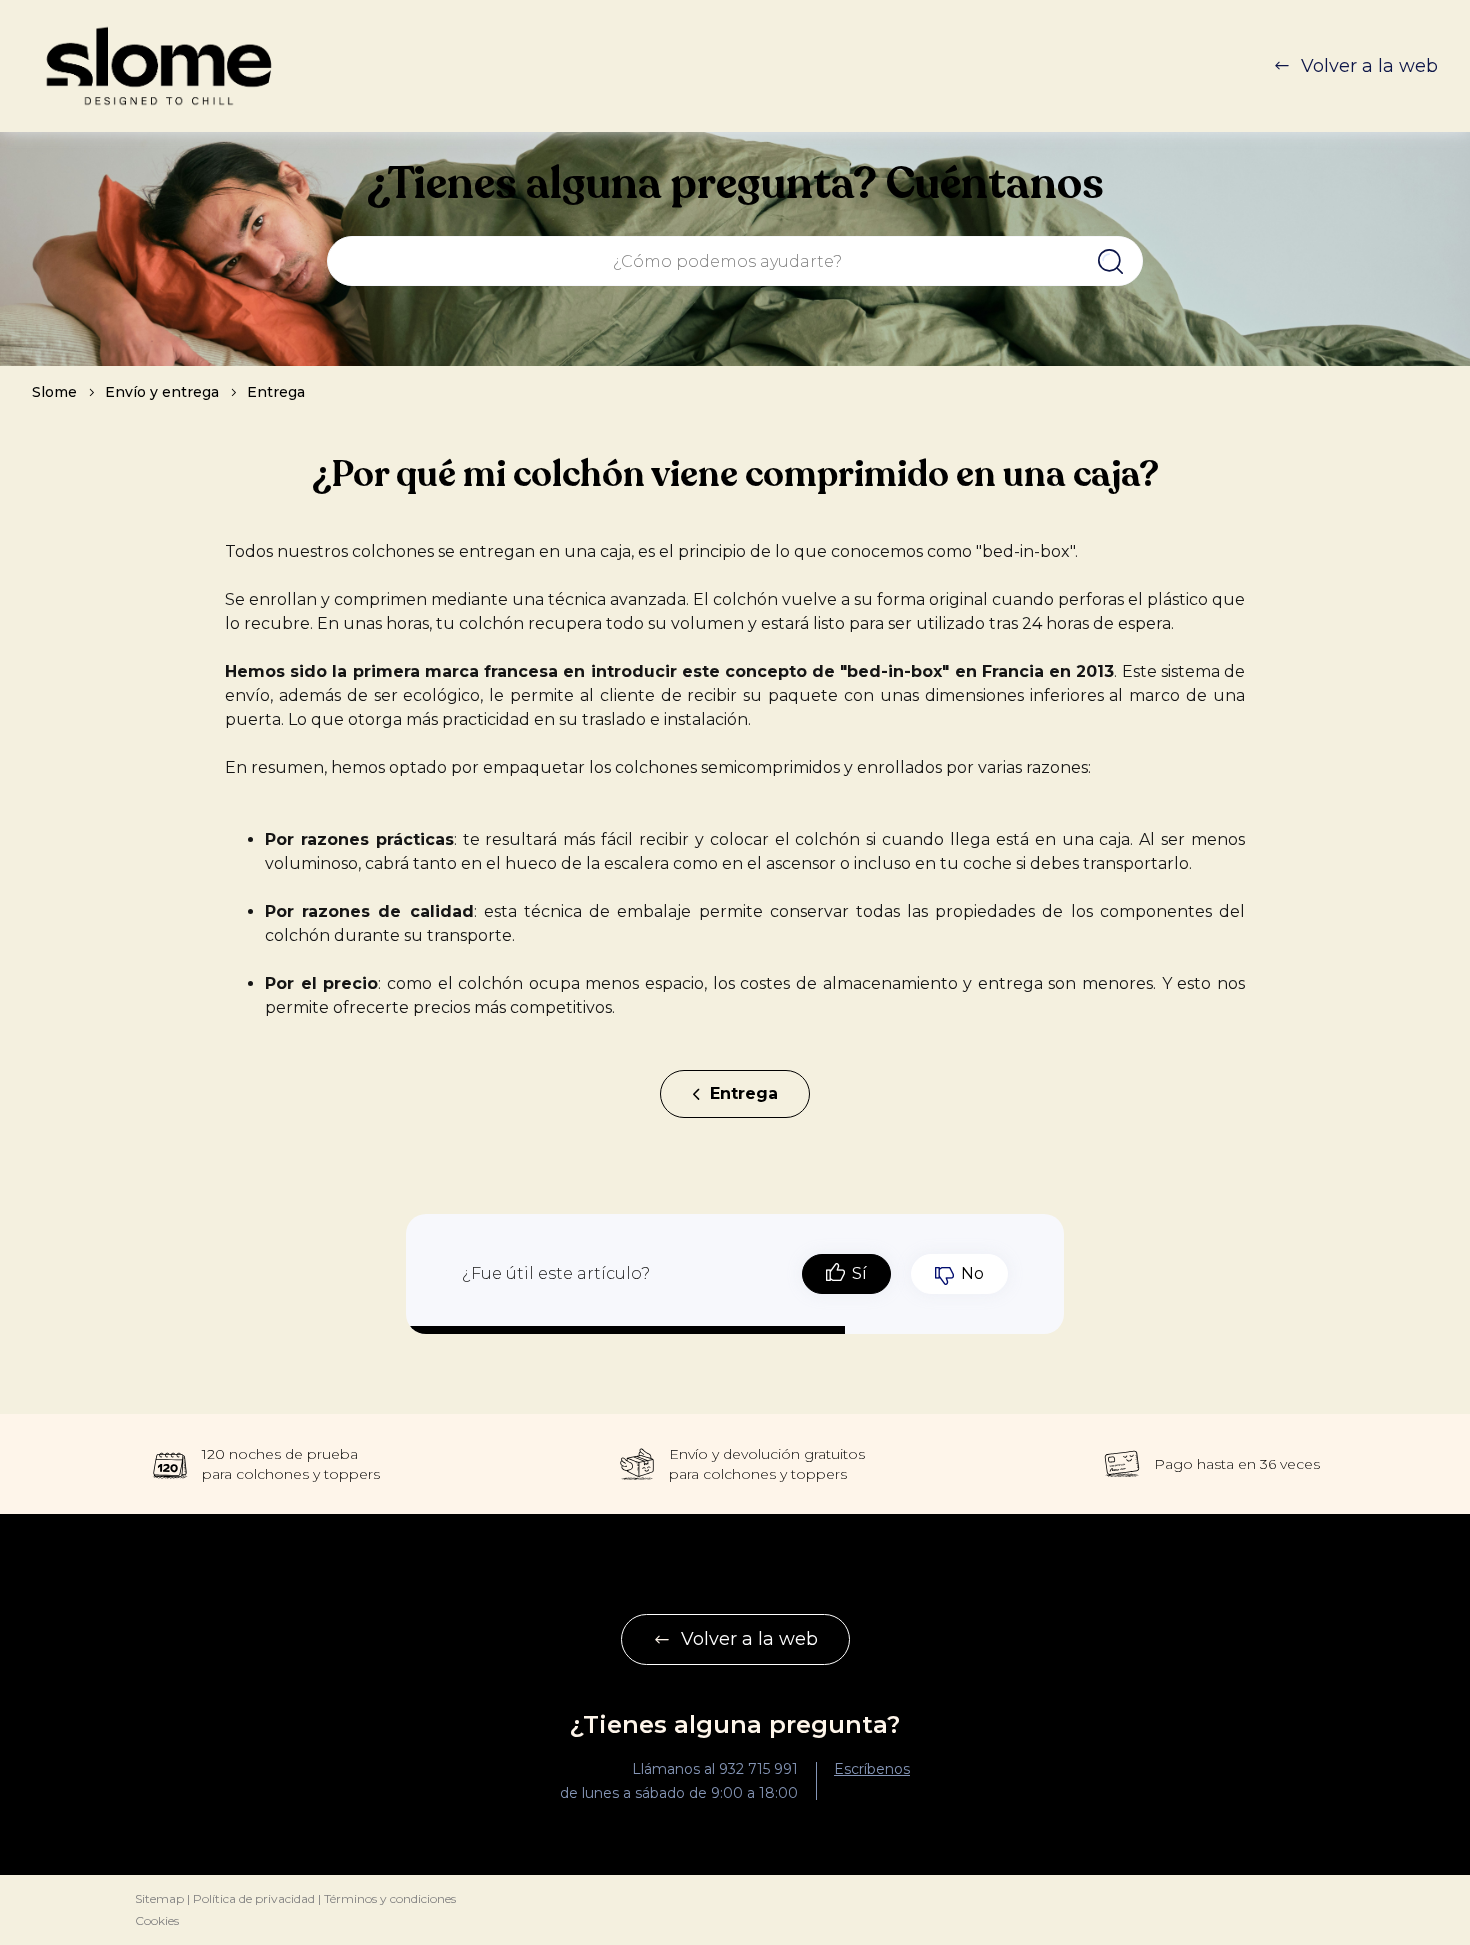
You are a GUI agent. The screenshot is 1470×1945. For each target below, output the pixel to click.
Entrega (276, 392)
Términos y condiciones (390, 1898)
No (972, 1273)
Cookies (157, 1920)
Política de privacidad (254, 1898)
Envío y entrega (162, 392)
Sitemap (159, 1898)
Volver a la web (1369, 66)
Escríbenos (872, 1769)
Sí (859, 1273)
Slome (54, 392)
